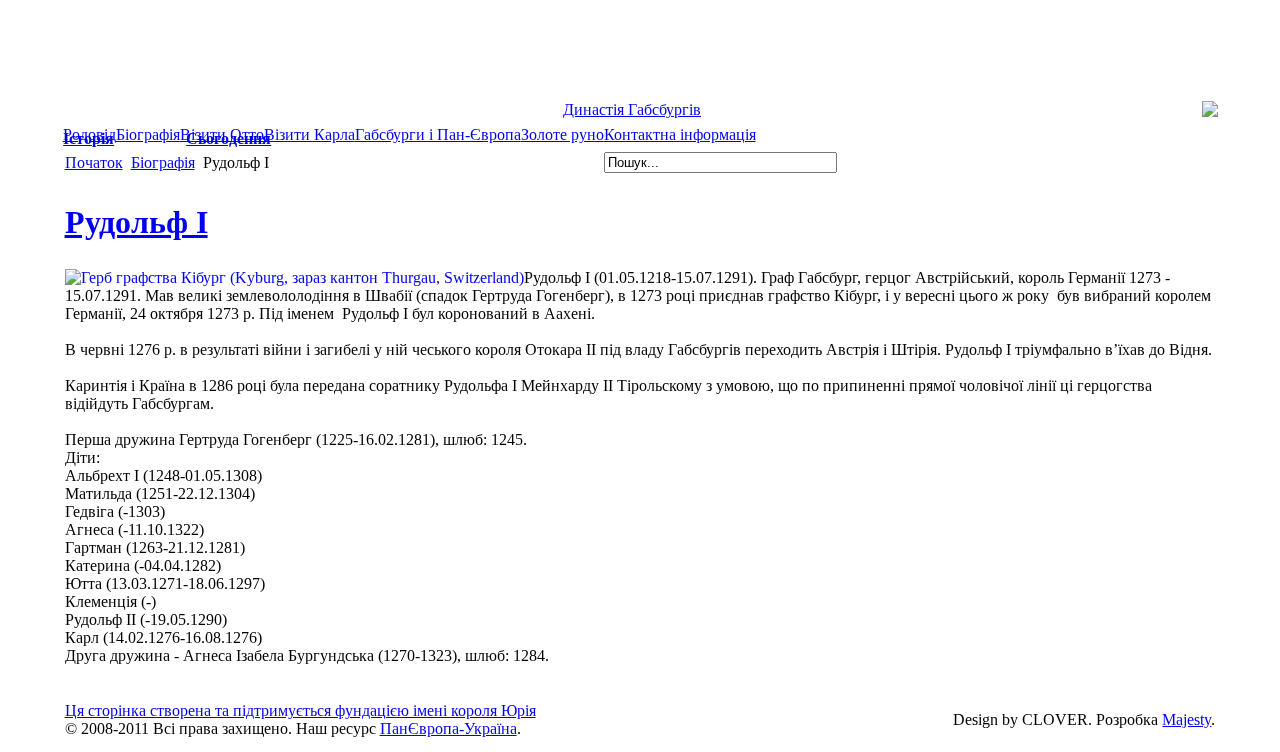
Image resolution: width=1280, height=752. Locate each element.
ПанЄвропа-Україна (448, 728)
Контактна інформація (680, 134)
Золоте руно (562, 134)
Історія (88, 138)
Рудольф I (136, 222)
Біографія (163, 162)
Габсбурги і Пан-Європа (438, 134)
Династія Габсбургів (632, 109)
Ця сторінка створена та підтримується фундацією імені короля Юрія (300, 710)
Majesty (1186, 719)
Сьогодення (228, 138)
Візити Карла (309, 134)
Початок (94, 162)
